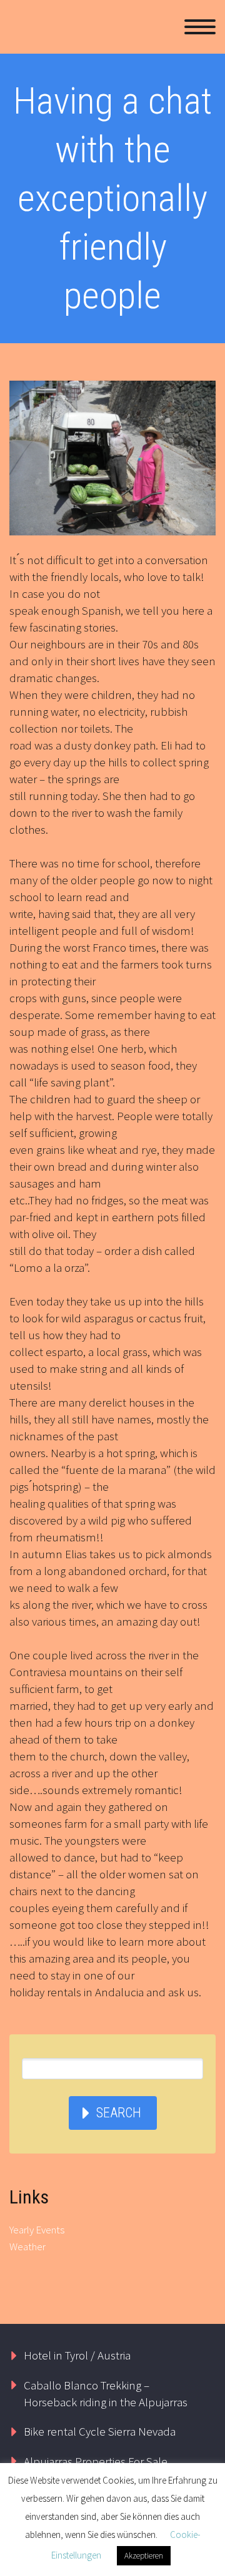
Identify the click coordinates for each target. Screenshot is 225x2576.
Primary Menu (200, 27)
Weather (27, 2247)
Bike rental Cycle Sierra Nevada (100, 2431)
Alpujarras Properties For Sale (96, 2461)
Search (119, 2113)
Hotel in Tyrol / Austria (77, 2355)
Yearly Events (37, 2230)
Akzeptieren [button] (144, 2556)
